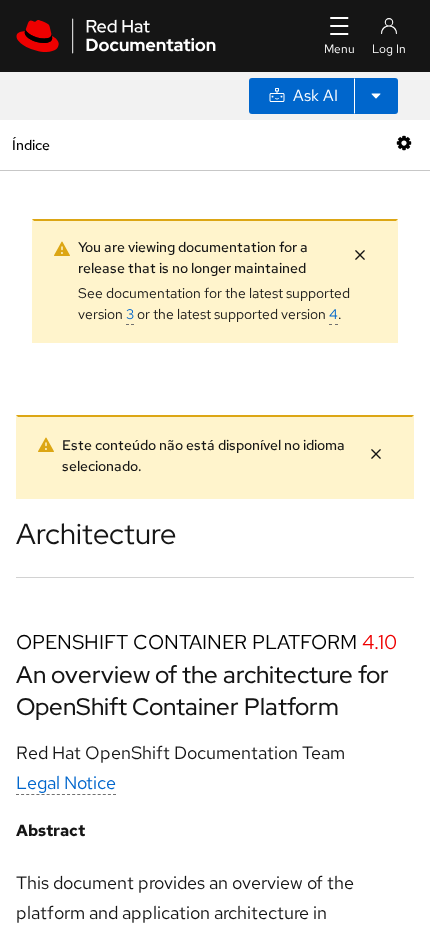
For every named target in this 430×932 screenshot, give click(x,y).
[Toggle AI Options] (376, 96)
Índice (30, 144)
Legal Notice (66, 782)
